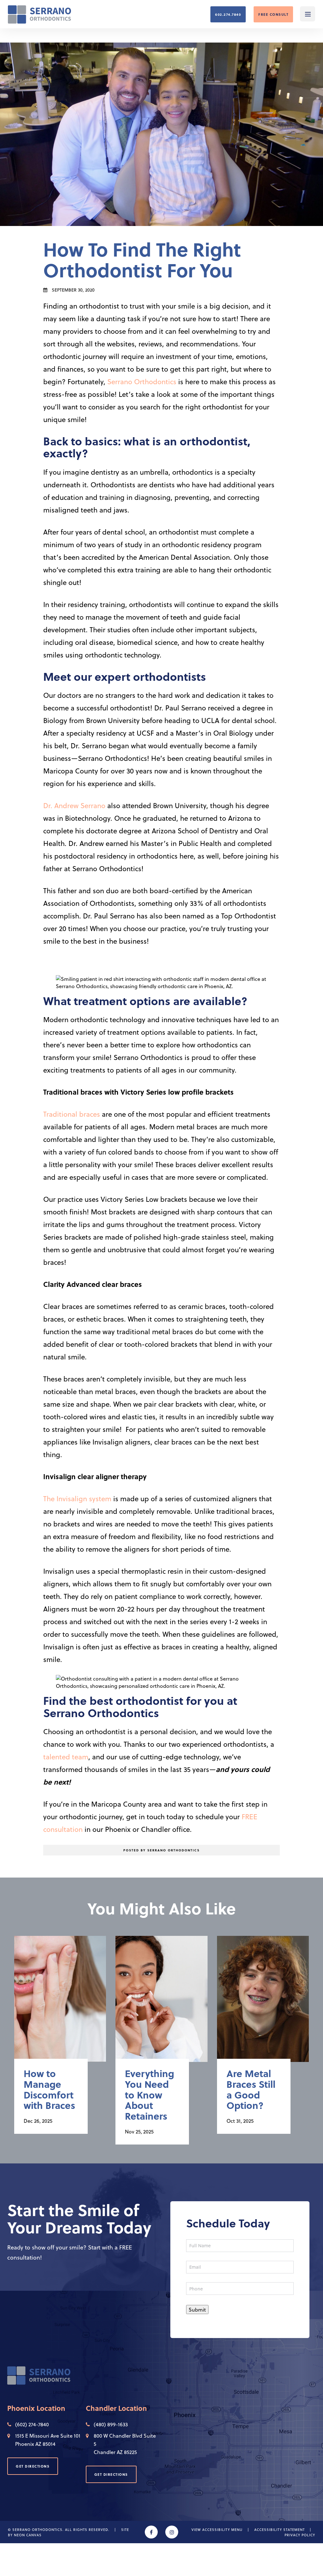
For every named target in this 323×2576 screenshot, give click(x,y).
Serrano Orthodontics (142, 381)
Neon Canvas (28, 2535)
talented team (66, 1757)
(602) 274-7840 (32, 2424)
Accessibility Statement (279, 2529)
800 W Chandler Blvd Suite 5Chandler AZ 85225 (125, 2444)
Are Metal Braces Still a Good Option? (251, 2090)
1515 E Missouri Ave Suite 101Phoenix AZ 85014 (48, 2440)
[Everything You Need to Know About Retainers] (161, 2005)
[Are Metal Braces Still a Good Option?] (263, 2005)
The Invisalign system (77, 1498)
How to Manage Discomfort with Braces (49, 2090)
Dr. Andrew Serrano (74, 805)
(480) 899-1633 (111, 2424)
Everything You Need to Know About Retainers (150, 2095)
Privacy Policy (300, 2535)
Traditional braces (72, 1114)
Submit (197, 2310)
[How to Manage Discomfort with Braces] (60, 2005)
